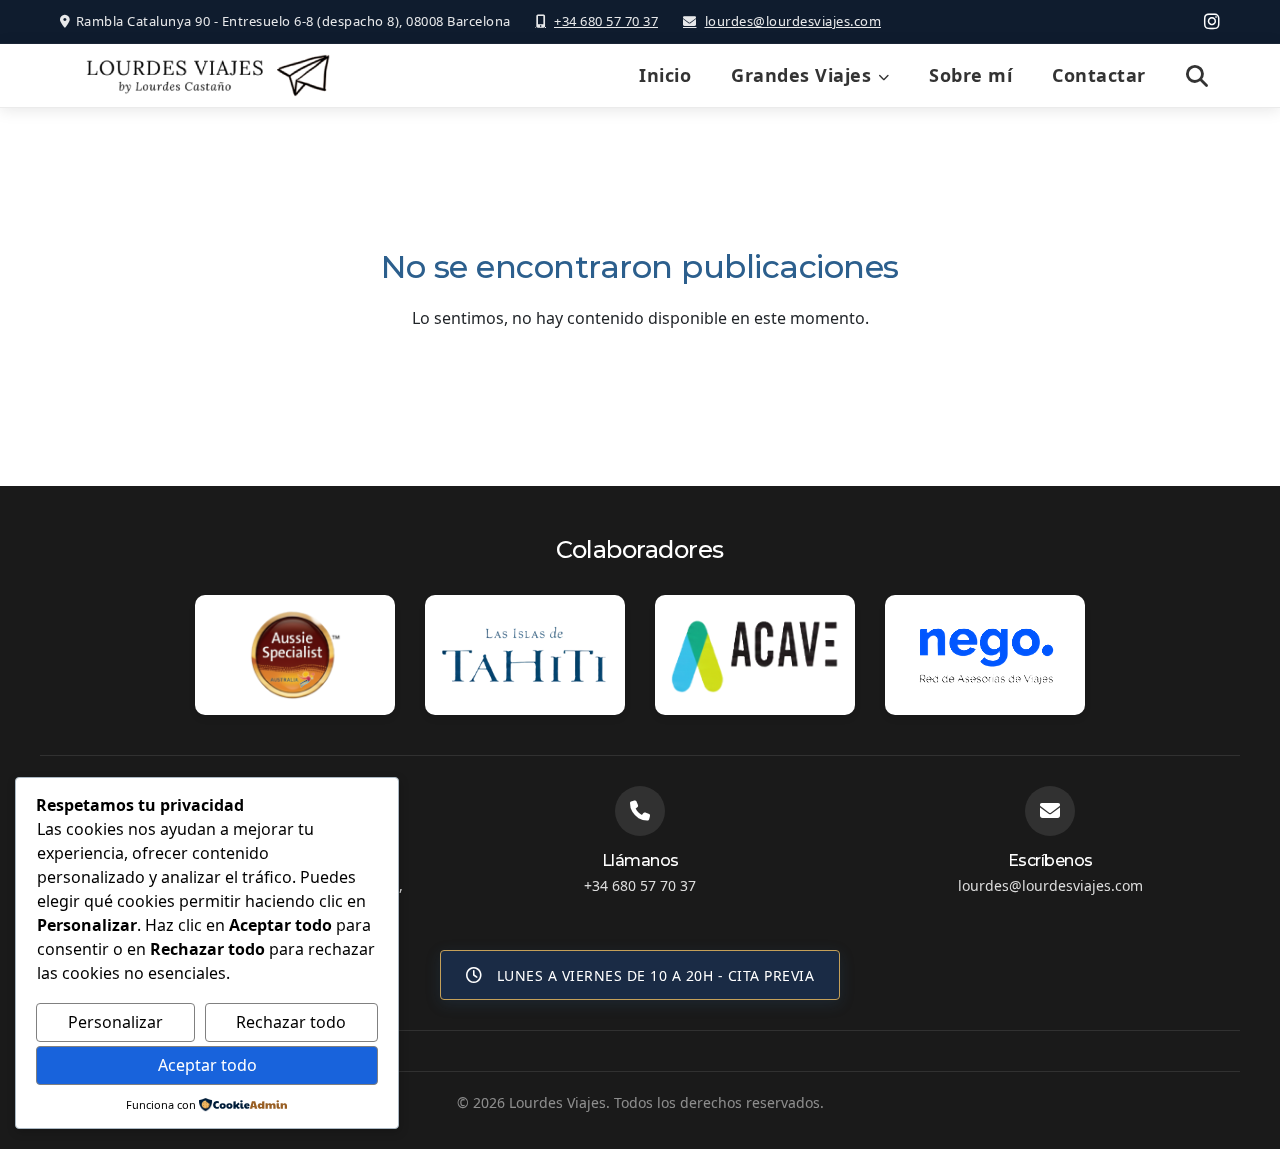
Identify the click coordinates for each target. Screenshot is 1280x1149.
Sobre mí (970, 75)
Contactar (1099, 75)
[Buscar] (1197, 76)
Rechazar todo (291, 1022)
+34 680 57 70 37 (606, 21)
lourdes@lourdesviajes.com (793, 21)
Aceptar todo (207, 1065)
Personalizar (115, 1022)
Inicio (665, 75)
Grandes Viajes (801, 75)
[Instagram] (1212, 21)
